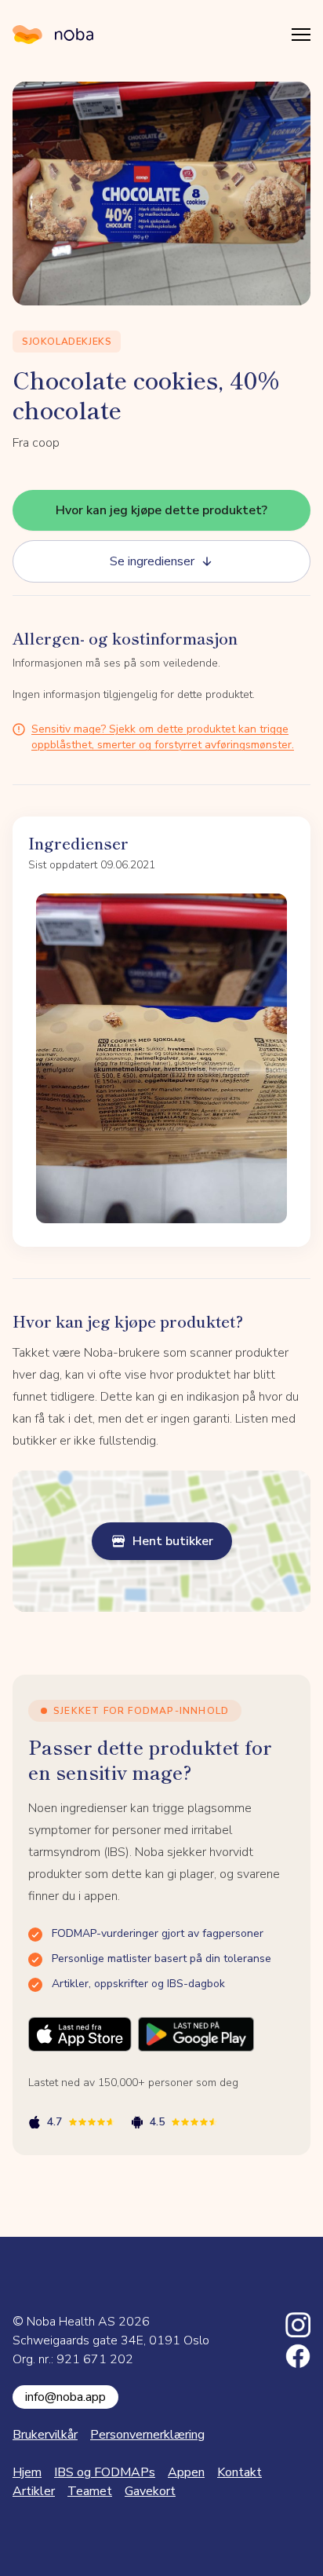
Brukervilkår (45, 2435)
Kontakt (240, 2472)
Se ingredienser (152, 561)
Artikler (34, 2491)
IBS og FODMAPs (105, 2472)
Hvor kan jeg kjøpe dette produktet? (161, 510)
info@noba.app (65, 2397)
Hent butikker (173, 1541)
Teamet (90, 2491)
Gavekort (150, 2491)
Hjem (27, 2472)
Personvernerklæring (147, 2435)
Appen (186, 2472)
